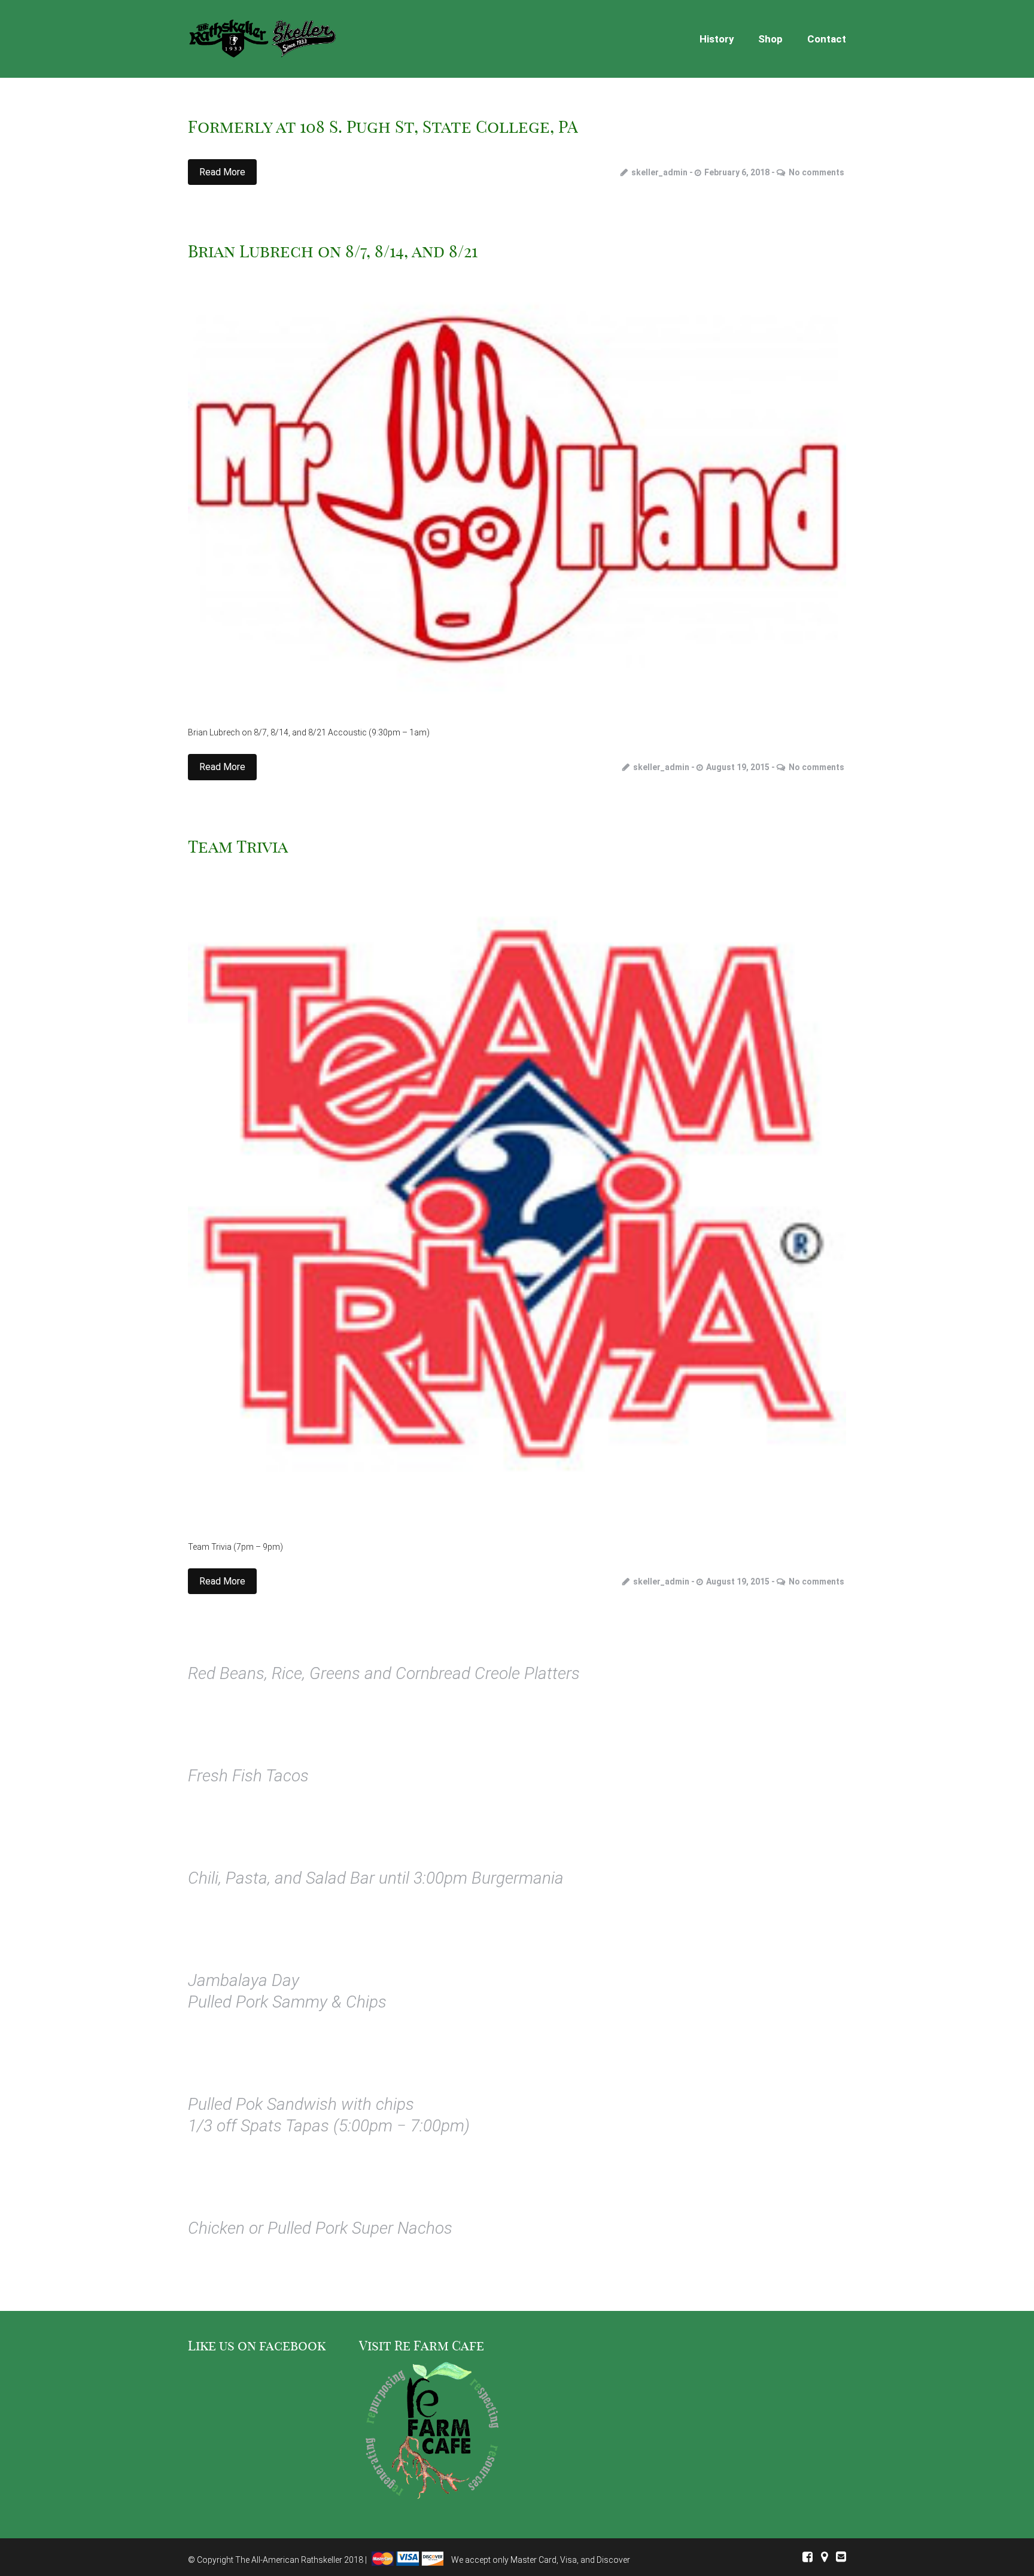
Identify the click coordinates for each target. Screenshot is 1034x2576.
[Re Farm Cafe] (431, 2432)
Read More (222, 172)
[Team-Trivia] (517, 1194)
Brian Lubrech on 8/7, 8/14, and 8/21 (333, 251)
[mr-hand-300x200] (517, 489)
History (717, 39)
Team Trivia (238, 846)
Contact (827, 39)
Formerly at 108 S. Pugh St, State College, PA (383, 127)
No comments (816, 172)
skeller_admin (659, 172)
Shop (770, 39)
